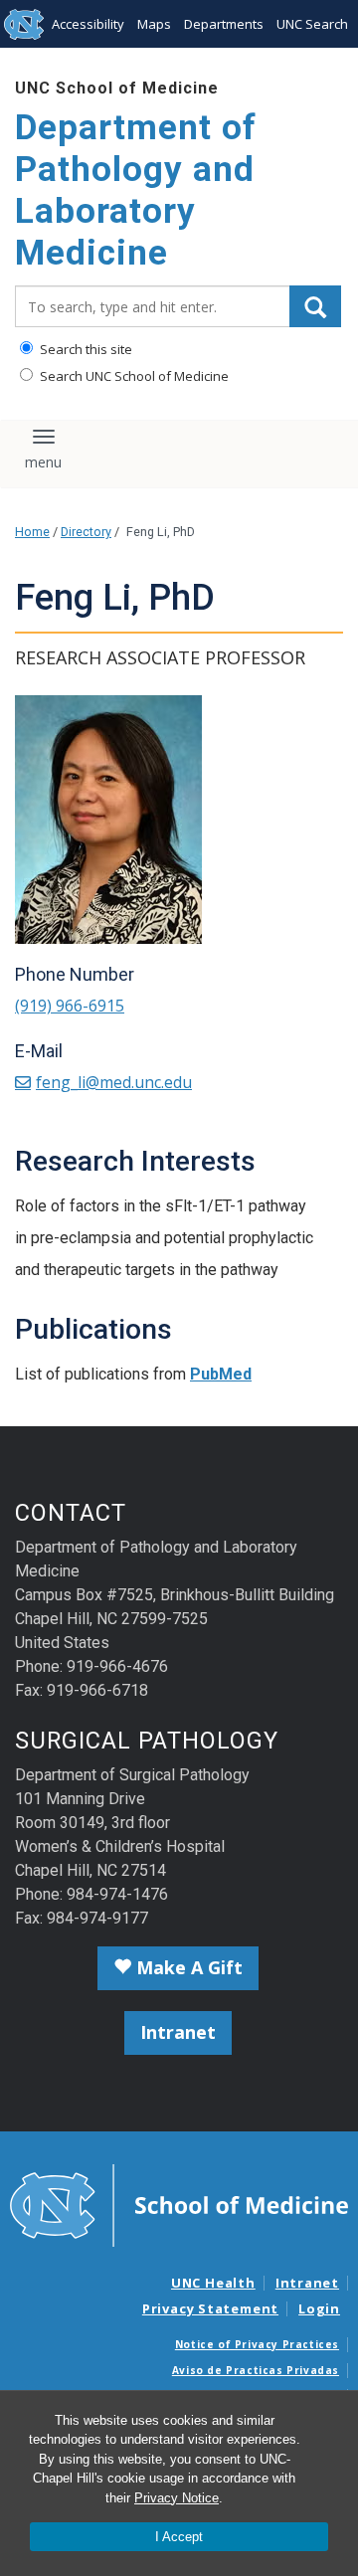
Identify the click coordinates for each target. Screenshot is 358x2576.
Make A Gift (187, 1967)
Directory (86, 532)
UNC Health (213, 2283)
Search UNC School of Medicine (133, 376)
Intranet (178, 2032)
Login (319, 2308)
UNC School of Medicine (117, 88)
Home (32, 532)
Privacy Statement (210, 2308)
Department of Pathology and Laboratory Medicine (136, 190)
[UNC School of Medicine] (179, 2204)
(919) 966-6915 (70, 1006)
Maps (154, 24)
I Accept (179, 2537)
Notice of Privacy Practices (257, 2344)
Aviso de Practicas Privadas (256, 2370)
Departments (224, 24)
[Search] (315, 306)
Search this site (85, 349)
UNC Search (312, 24)
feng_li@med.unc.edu (114, 1082)
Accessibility (88, 24)
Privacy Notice (177, 2498)
